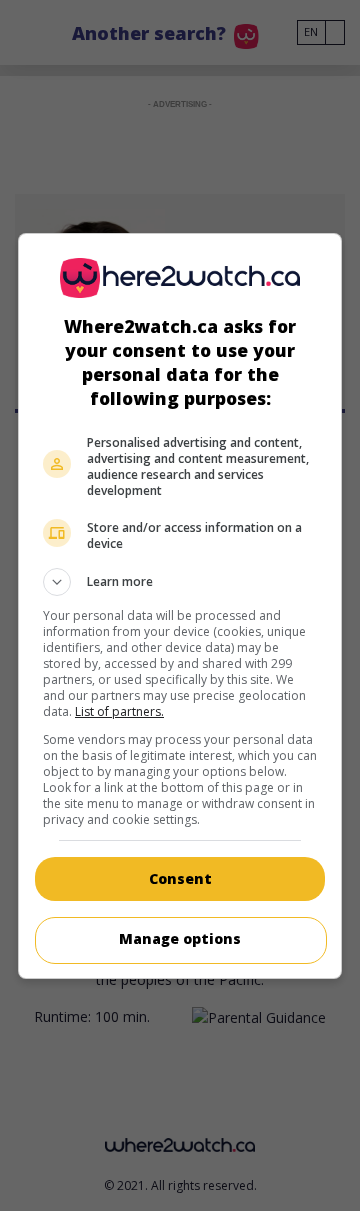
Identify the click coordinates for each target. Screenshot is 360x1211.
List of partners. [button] (119, 711)
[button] (180, 582)
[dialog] (180, 606)
